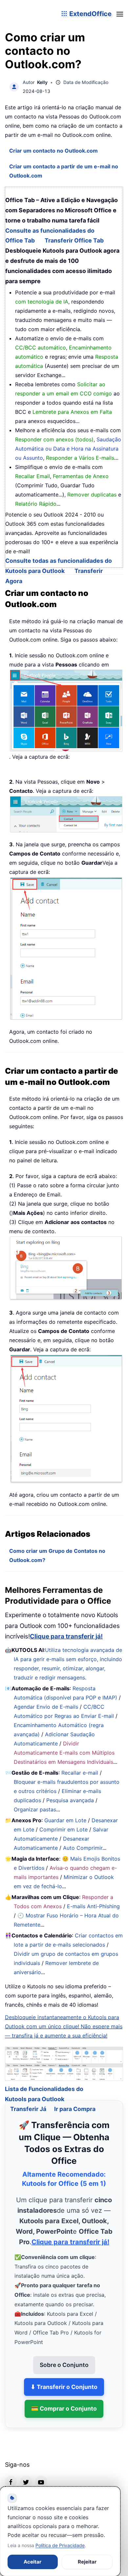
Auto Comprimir (83, 1848)
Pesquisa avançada (70, 1800)
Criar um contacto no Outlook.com (53, 151)
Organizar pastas (35, 1809)
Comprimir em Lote (64, 1829)
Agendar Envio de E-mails (46, 1707)
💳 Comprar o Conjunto (64, 2400)
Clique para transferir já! (66, 1636)
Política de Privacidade (60, 2545)
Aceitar (32, 2562)
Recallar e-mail (80, 1773)
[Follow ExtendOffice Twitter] (26, 2473)
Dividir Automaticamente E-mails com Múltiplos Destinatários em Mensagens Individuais (64, 1753)
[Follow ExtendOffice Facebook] (11, 2473)
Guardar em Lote (65, 1820)
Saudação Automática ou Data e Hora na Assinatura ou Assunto (68, 449)
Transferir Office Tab (74, 240)
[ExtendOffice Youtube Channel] (41, 2473)
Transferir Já (28, 2101)
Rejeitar (87, 2562)
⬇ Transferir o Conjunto (64, 2378)
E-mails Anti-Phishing (93, 1906)
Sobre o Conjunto (64, 2356)
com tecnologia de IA (42, 302)
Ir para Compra (75, 2101)
